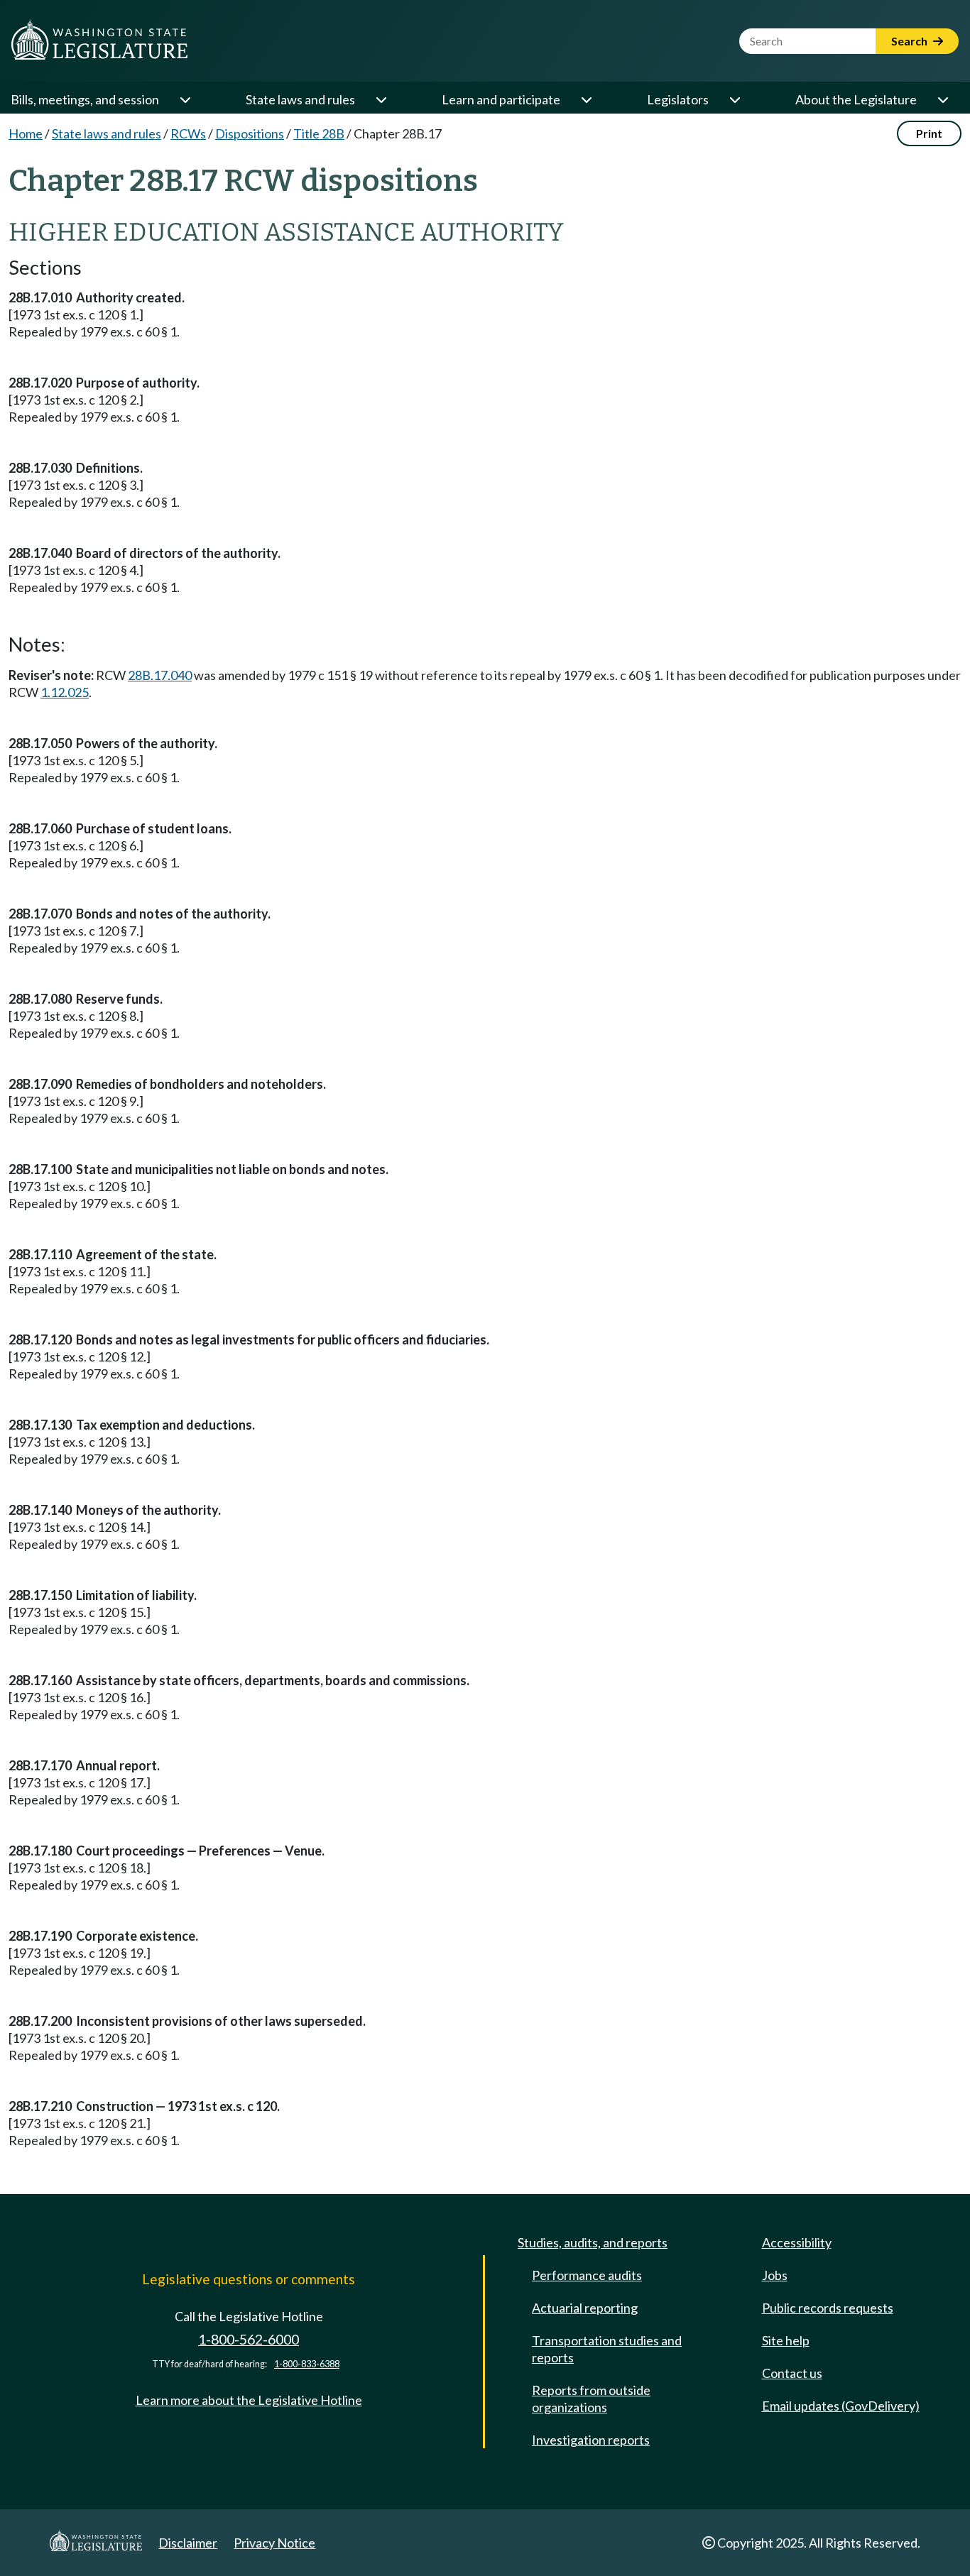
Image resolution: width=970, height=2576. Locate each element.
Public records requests (828, 2308)
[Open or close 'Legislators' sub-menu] (734, 99)
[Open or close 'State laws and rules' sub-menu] (381, 99)
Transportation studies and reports (607, 2349)
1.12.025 (65, 692)
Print (929, 133)
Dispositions (250, 133)
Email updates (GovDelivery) (841, 2406)
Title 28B (319, 133)
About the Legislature (856, 99)
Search (910, 41)
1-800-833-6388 (307, 2364)
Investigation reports (591, 2440)
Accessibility (797, 2242)
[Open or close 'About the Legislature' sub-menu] (942, 99)
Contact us (792, 2373)
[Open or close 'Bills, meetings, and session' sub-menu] (185, 99)
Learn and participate (501, 99)
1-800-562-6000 (249, 2339)
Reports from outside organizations (591, 2399)
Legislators (678, 99)
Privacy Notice (274, 2543)
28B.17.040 (160, 675)
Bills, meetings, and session (85, 99)
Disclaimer (188, 2543)
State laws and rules (300, 99)
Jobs (775, 2275)
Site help (786, 2340)
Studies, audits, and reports (593, 2242)
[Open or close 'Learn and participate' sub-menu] (586, 99)
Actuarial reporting (585, 2308)
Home (26, 133)
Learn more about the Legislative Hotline (249, 2400)
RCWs (188, 133)
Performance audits (587, 2275)
